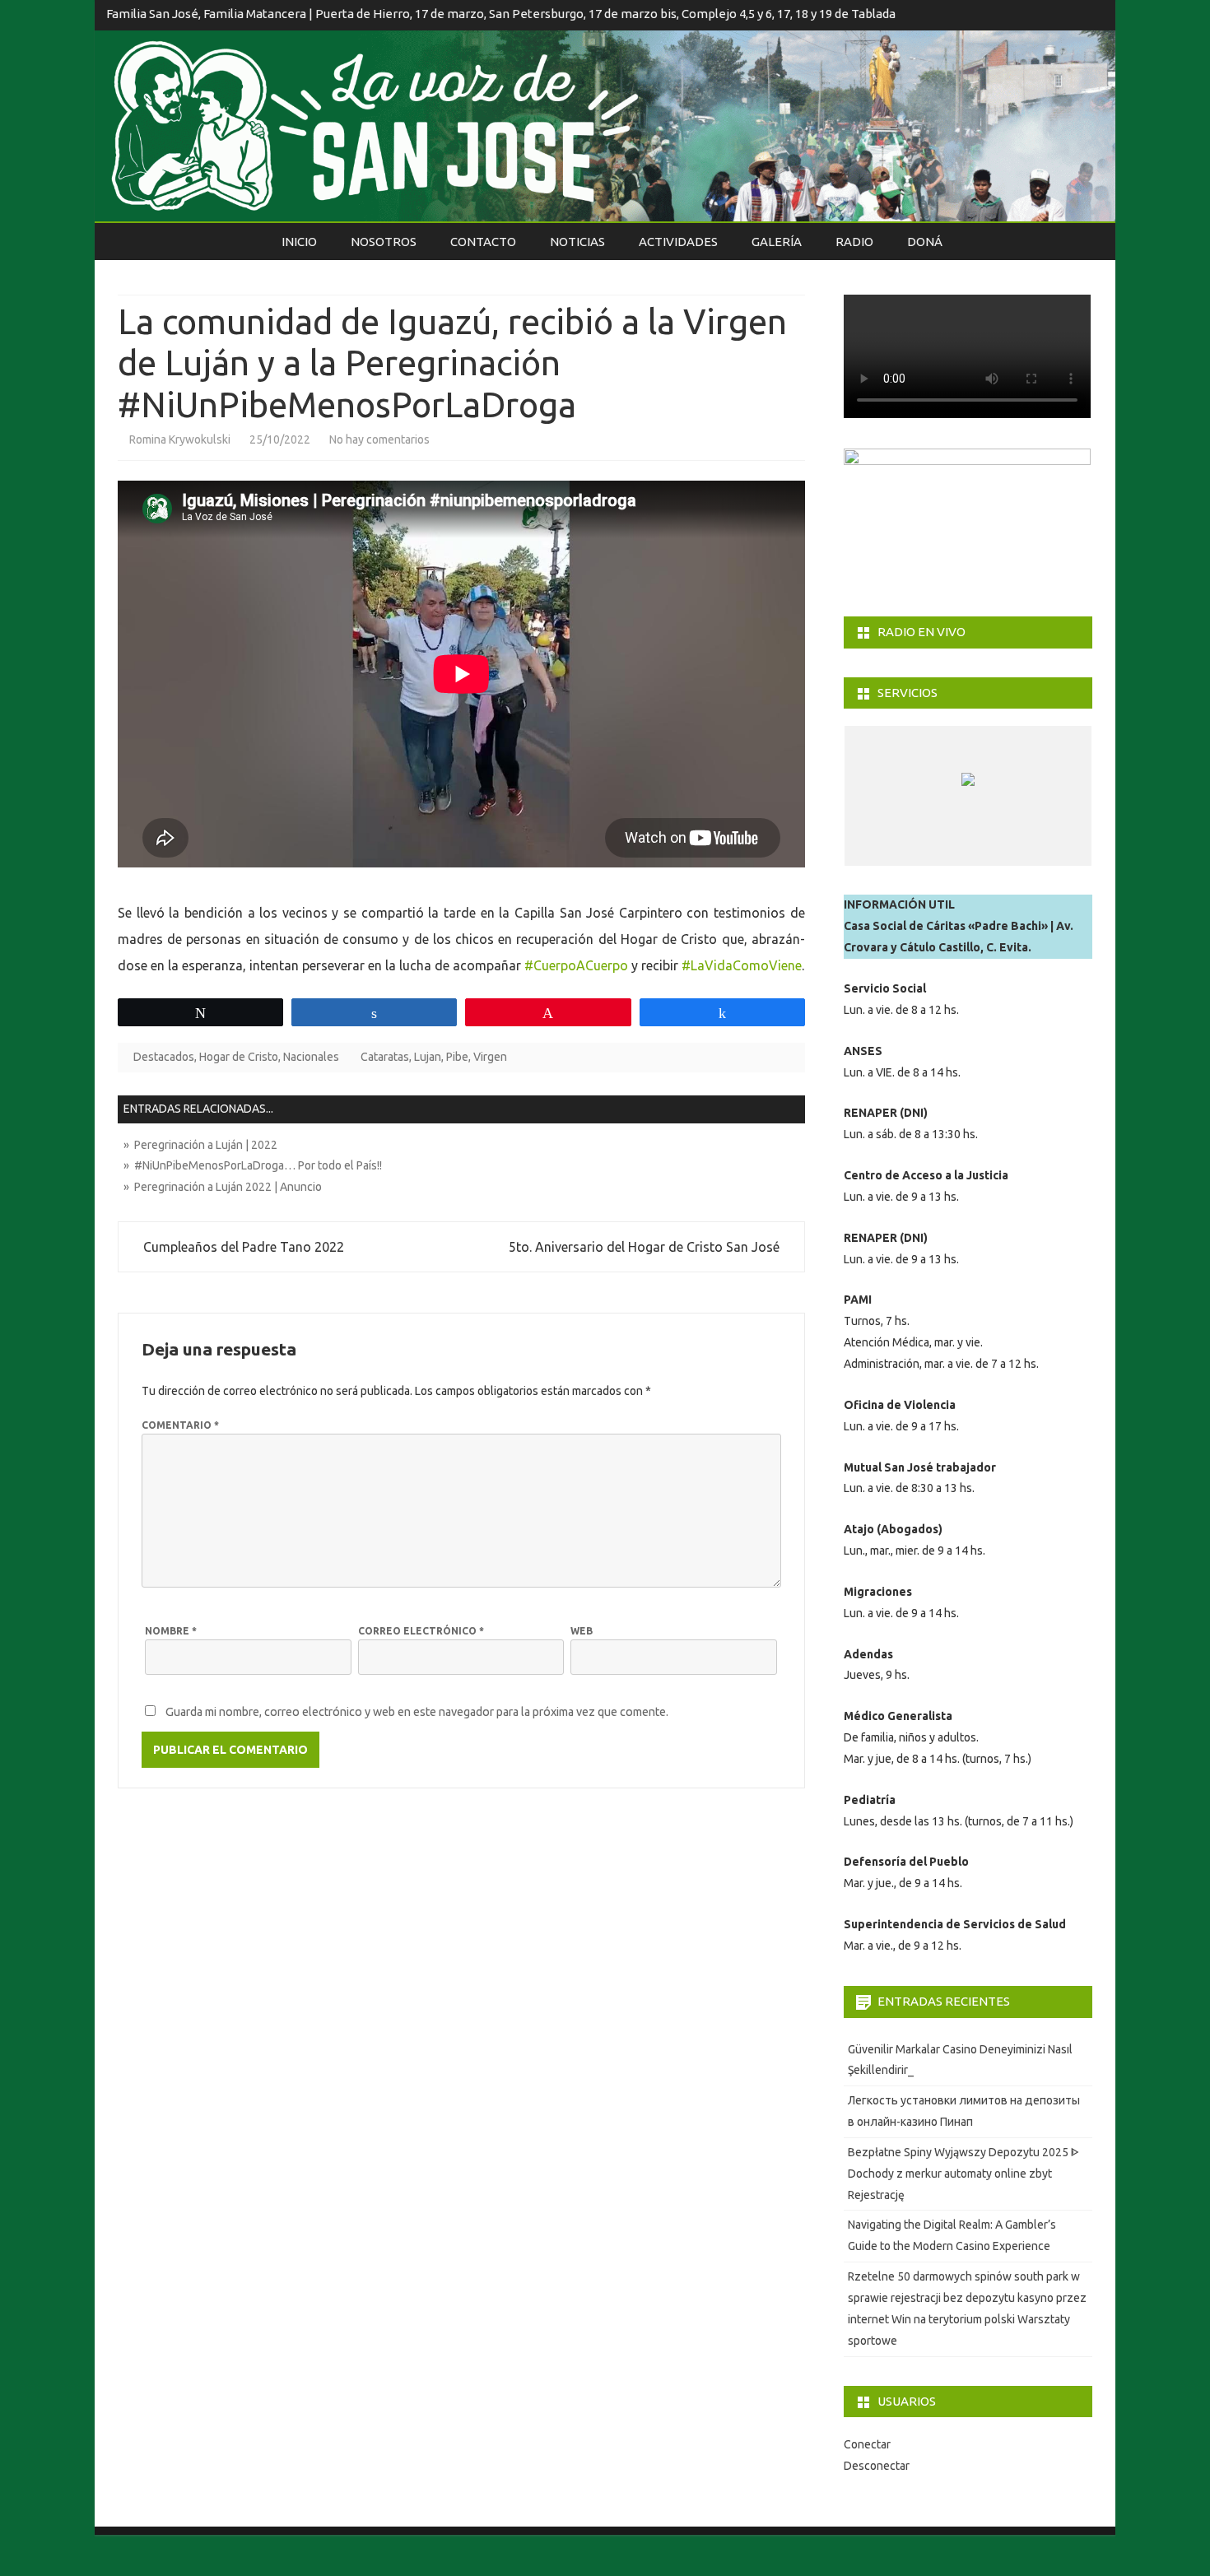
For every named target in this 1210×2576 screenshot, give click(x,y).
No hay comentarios (379, 439)
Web (582, 1631)
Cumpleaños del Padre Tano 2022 (242, 1247)
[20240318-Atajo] (1070, 850)
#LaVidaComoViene (742, 965)
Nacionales (311, 1057)
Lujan (428, 1057)
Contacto (483, 242)
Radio (854, 242)
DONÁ (925, 242)
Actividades (678, 242)
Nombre (171, 1631)
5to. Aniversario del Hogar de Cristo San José (646, 1247)
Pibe (457, 1057)
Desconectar (877, 2466)
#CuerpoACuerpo (576, 965)
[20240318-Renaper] (950, 850)
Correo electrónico (421, 1631)
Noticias (577, 242)
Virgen (490, 1057)
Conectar (867, 2444)
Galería (777, 242)
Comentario (180, 1425)
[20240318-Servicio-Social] (1010, 850)
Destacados (164, 1057)
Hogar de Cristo (239, 1057)
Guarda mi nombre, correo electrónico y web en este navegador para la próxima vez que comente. (417, 1712)
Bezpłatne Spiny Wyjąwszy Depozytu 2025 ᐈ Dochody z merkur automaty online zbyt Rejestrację (963, 2174)
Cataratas (385, 1057)
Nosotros (384, 242)
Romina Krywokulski (180, 439)
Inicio (299, 242)
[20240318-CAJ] (890, 850)
